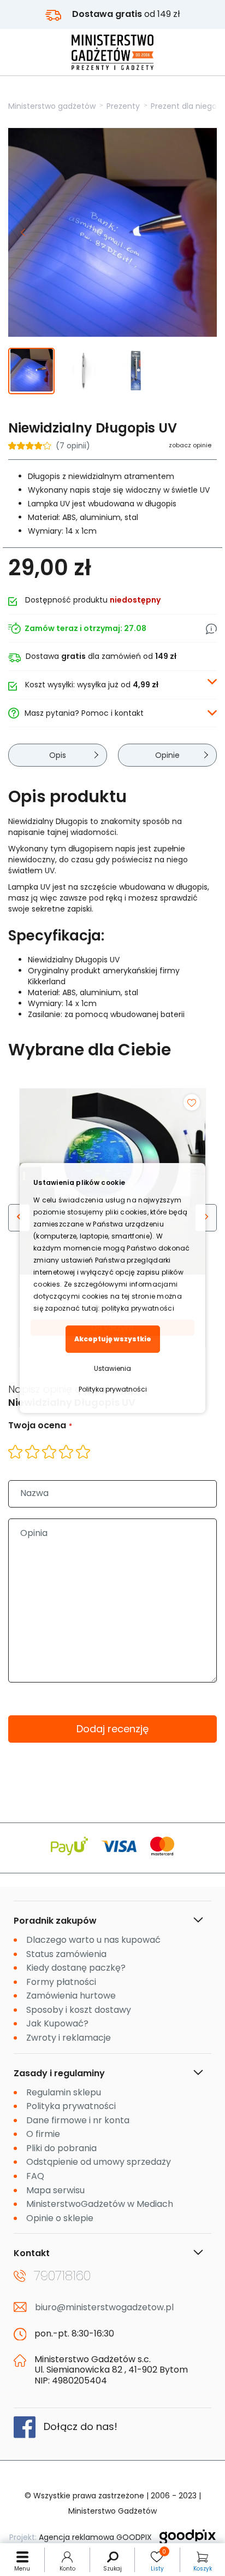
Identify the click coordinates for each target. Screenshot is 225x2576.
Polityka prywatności (113, 1389)
